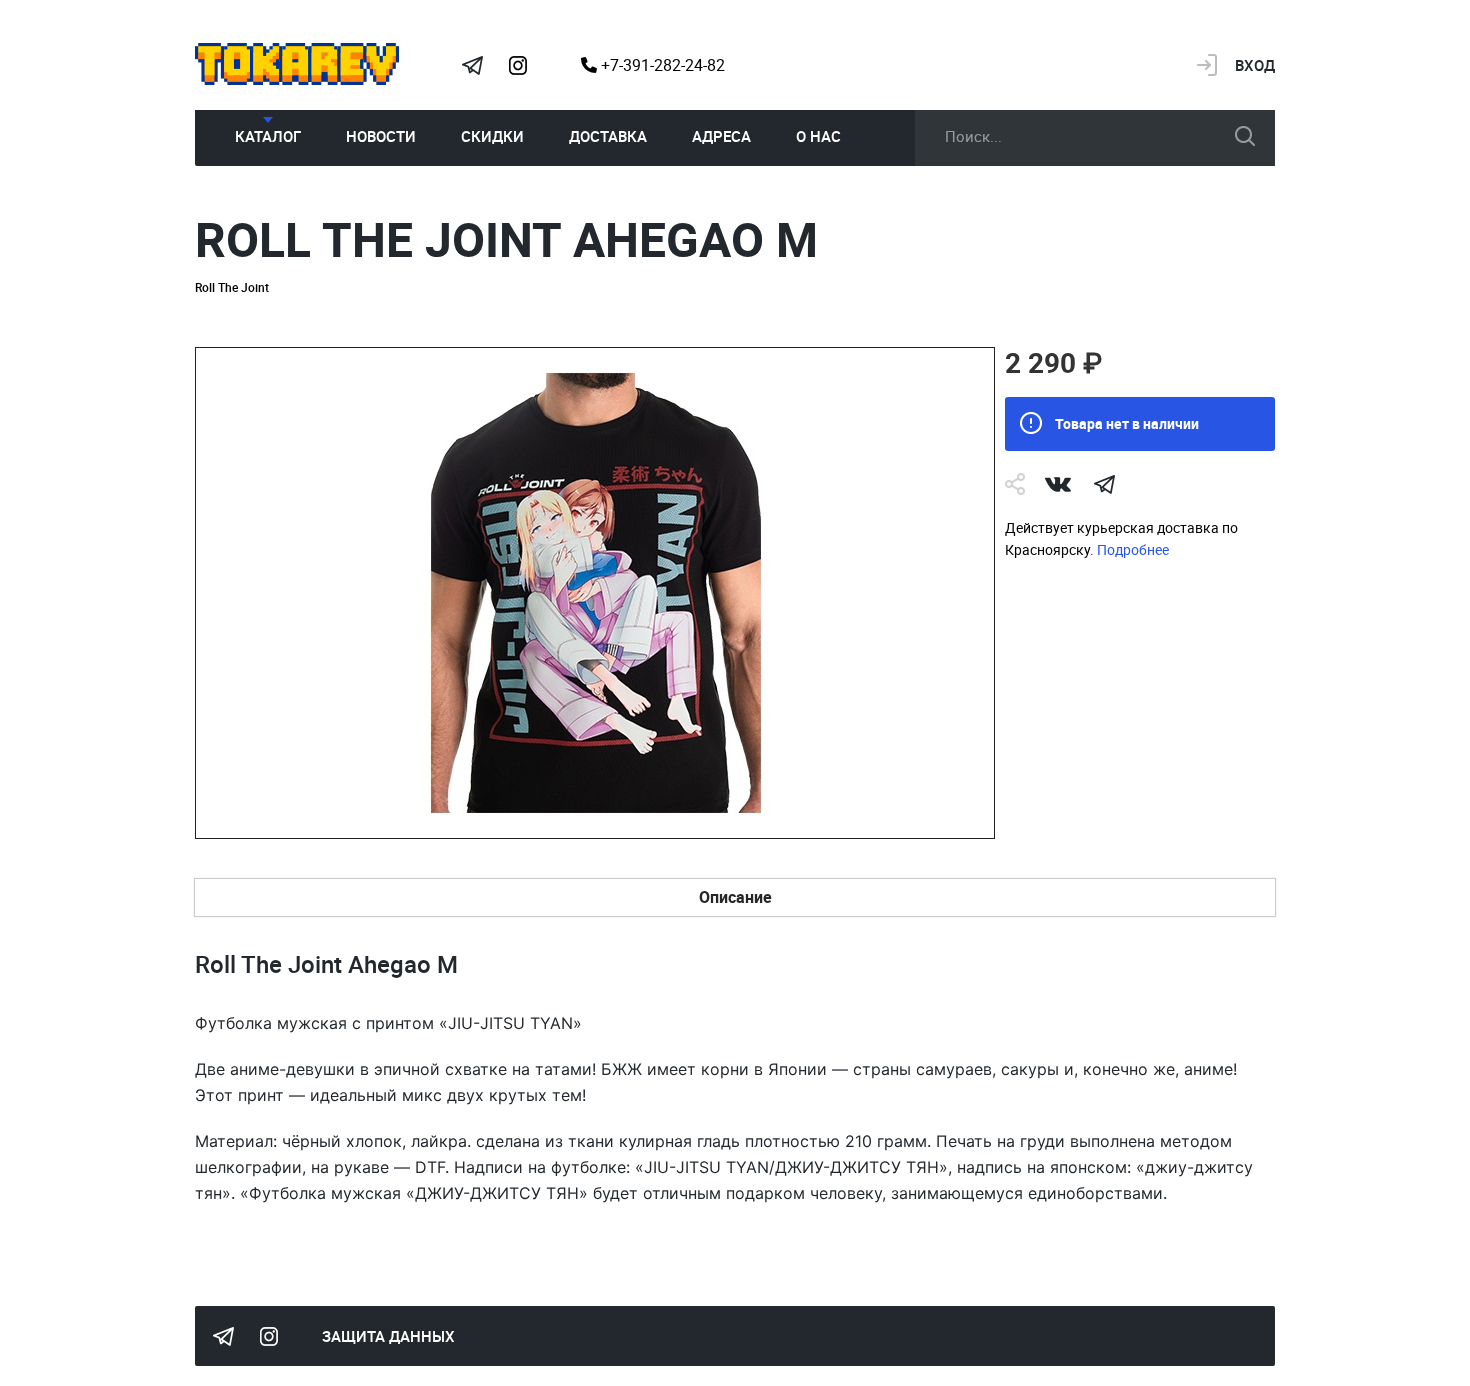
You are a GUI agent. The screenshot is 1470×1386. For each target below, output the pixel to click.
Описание (735, 897)
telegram (1104, 484)
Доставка (608, 136)
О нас (818, 136)
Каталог (268, 136)
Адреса (721, 136)
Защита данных (388, 1336)
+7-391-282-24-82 (661, 65)
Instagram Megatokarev (518, 65)
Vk (1058, 484)
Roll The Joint (232, 287)
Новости (381, 136)
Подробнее (1133, 549)
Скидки (492, 136)
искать (1245, 136)
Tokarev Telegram (472, 65)
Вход (1255, 65)
